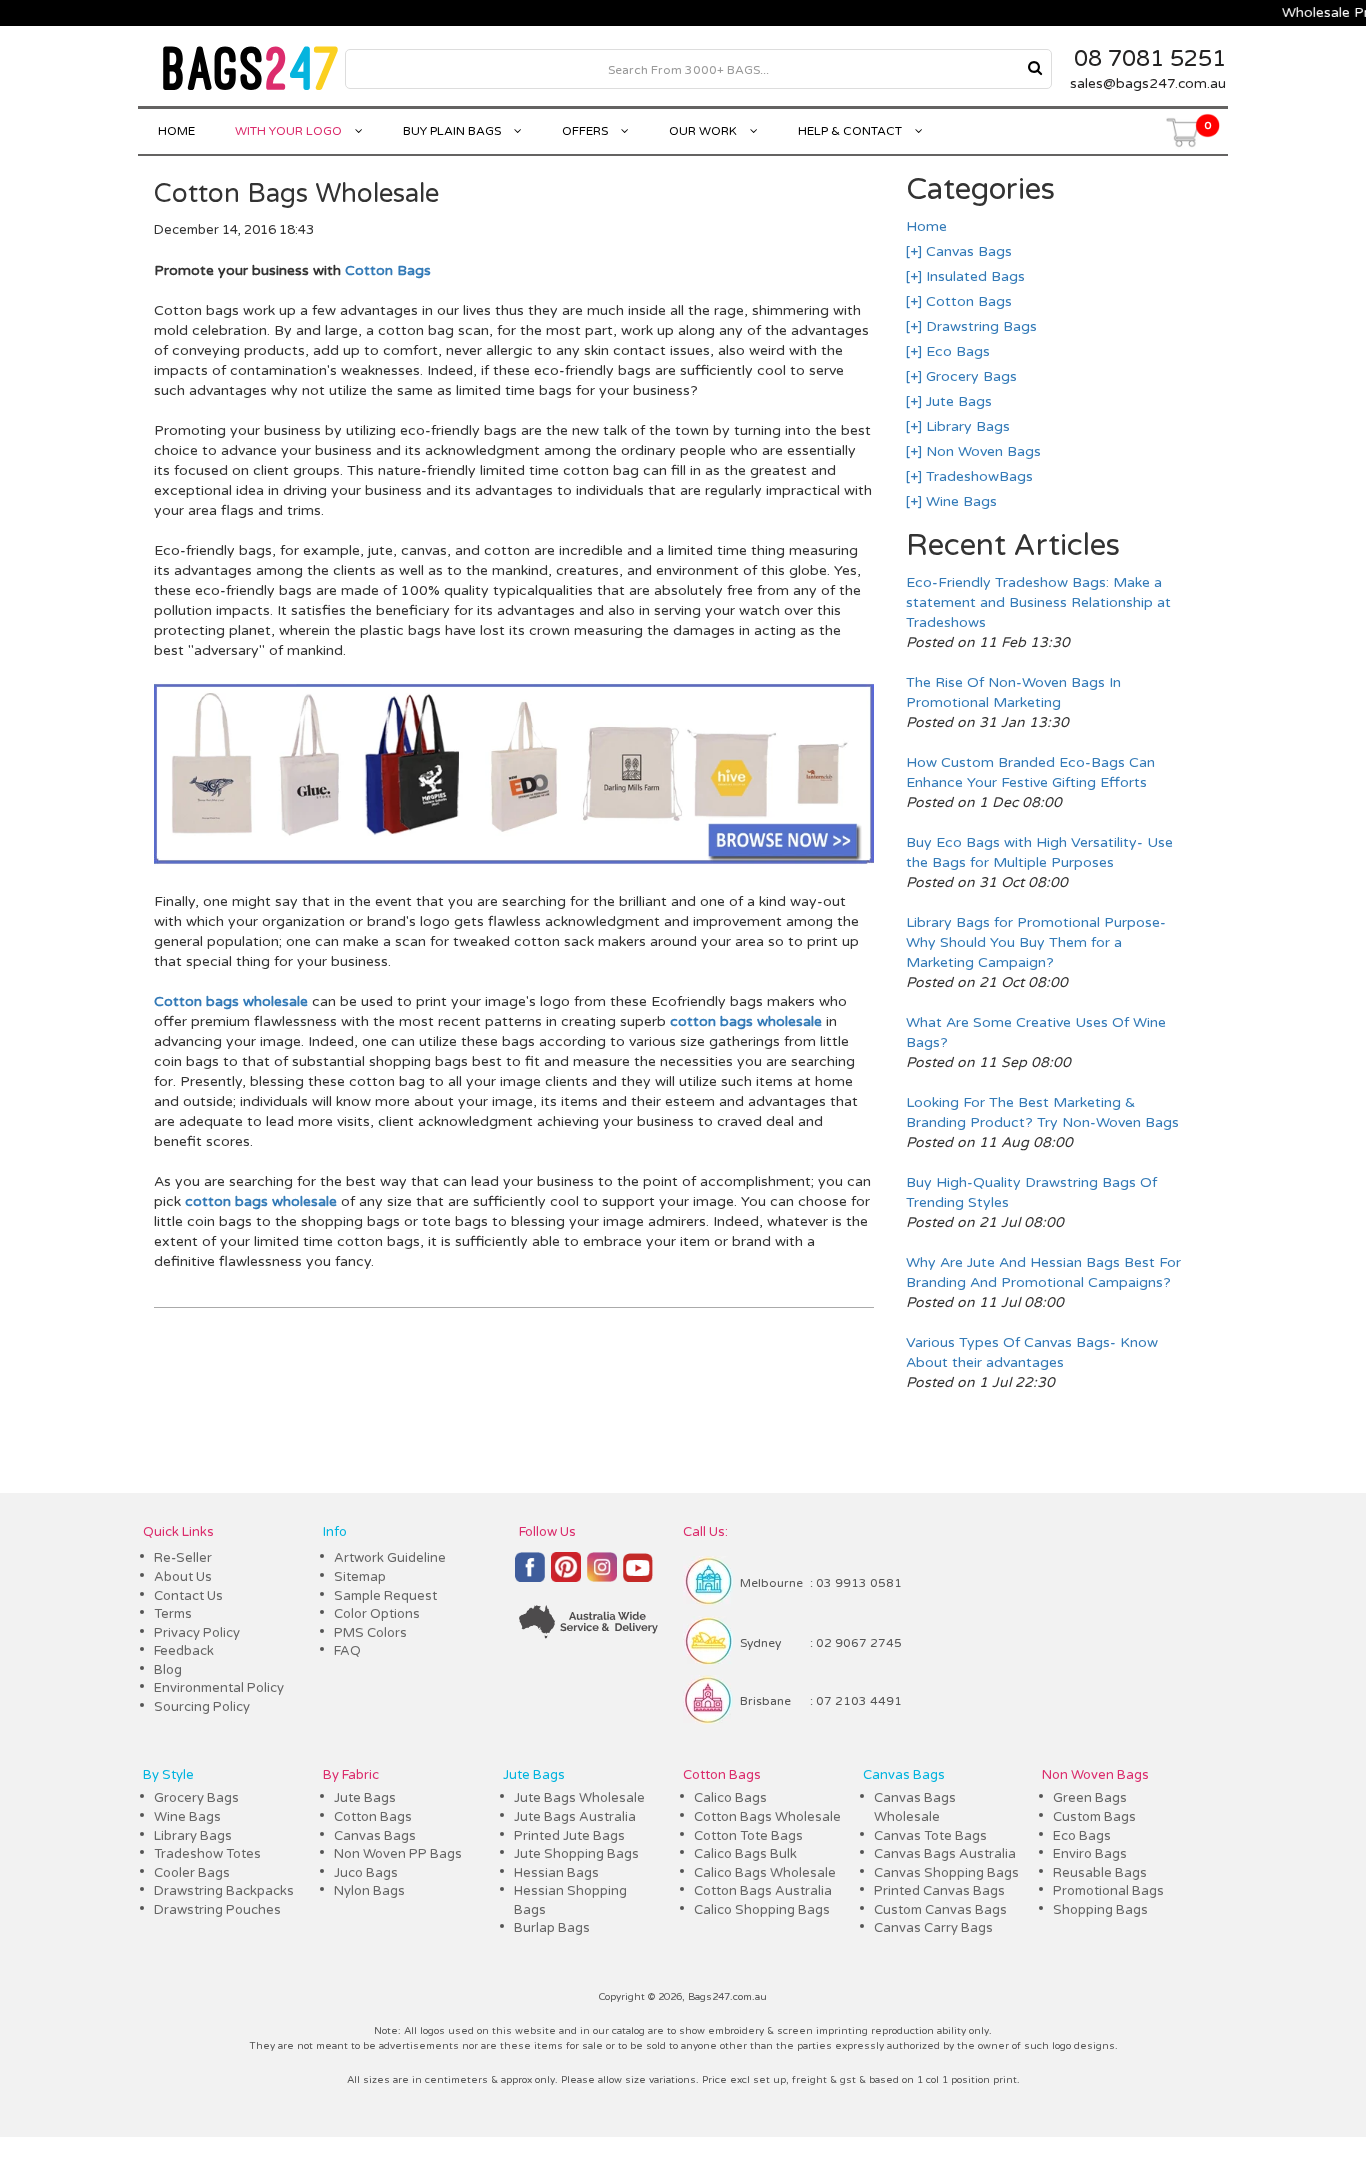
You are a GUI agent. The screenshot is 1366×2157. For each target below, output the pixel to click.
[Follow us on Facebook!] (530, 1576)
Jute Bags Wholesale (579, 1798)
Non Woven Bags (981, 451)
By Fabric (351, 1775)
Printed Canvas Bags (939, 1891)
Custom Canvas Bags (940, 1910)
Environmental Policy (219, 1688)
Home (176, 131)
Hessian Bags (556, 1873)
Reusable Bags (1100, 1873)
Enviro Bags (1090, 1854)
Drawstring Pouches (217, 1910)
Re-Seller (183, 1558)
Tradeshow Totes (207, 1854)
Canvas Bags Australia (945, 1854)
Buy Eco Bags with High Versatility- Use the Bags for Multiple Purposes (1039, 852)
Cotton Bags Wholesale (767, 1817)
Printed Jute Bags (569, 1836)
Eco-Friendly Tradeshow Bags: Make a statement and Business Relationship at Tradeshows (1038, 602)
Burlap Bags (552, 1928)
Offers (586, 131)
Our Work (704, 131)
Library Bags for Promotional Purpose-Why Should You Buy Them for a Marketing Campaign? (1036, 942)
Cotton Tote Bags (748, 1836)
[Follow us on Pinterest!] (566, 1576)
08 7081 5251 (1150, 59)
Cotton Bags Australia (763, 1891)
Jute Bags (957, 401)
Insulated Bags (973, 276)
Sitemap (360, 1577)
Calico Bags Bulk (745, 1854)
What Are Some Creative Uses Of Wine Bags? (1036, 1032)
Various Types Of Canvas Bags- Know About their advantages (1032, 1352)
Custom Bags (1094, 1817)
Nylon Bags (369, 1891)
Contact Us (188, 1596)
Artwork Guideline (390, 1558)
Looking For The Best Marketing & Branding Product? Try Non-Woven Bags (1042, 1112)
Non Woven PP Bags (398, 1854)
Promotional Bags (1108, 1891)
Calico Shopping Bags (762, 1910)
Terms (173, 1614)
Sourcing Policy (202, 1707)
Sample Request (385, 1596)
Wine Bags (959, 501)
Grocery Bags (969, 376)
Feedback (184, 1651)
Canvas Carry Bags (933, 1928)
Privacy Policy (197, 1633)
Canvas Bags (967, 251)
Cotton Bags (388, 270)
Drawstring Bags (979, 326)
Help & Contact (851, 131)
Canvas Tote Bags (930, 1836)
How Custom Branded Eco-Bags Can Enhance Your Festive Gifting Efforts (1030, 772)
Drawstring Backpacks (224, 1891)
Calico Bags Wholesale (765, 1873)
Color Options (377, 1614)
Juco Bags (366, 1873)
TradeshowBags (977, 476)
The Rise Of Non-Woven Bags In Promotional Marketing (1013, 692)
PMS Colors (370, 1633)
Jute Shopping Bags (576, 1854)
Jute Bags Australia (575, 1817)
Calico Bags (730, 1798)
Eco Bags (956, 351)
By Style (168, 1775)
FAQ (347, 1651)
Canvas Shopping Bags (946, 1873)
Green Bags (1090, 1798)
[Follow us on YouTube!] (638, 1576)
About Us (183, 1577)
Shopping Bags (1100, 1910)
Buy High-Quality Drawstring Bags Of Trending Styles (1031, 1192)
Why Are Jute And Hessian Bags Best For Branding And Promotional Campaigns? (1043, 1272)
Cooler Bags (192, 1873)
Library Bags (966, 426)
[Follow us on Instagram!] (602, 1576)
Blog (168, 1670)
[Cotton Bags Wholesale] (513, 861)
